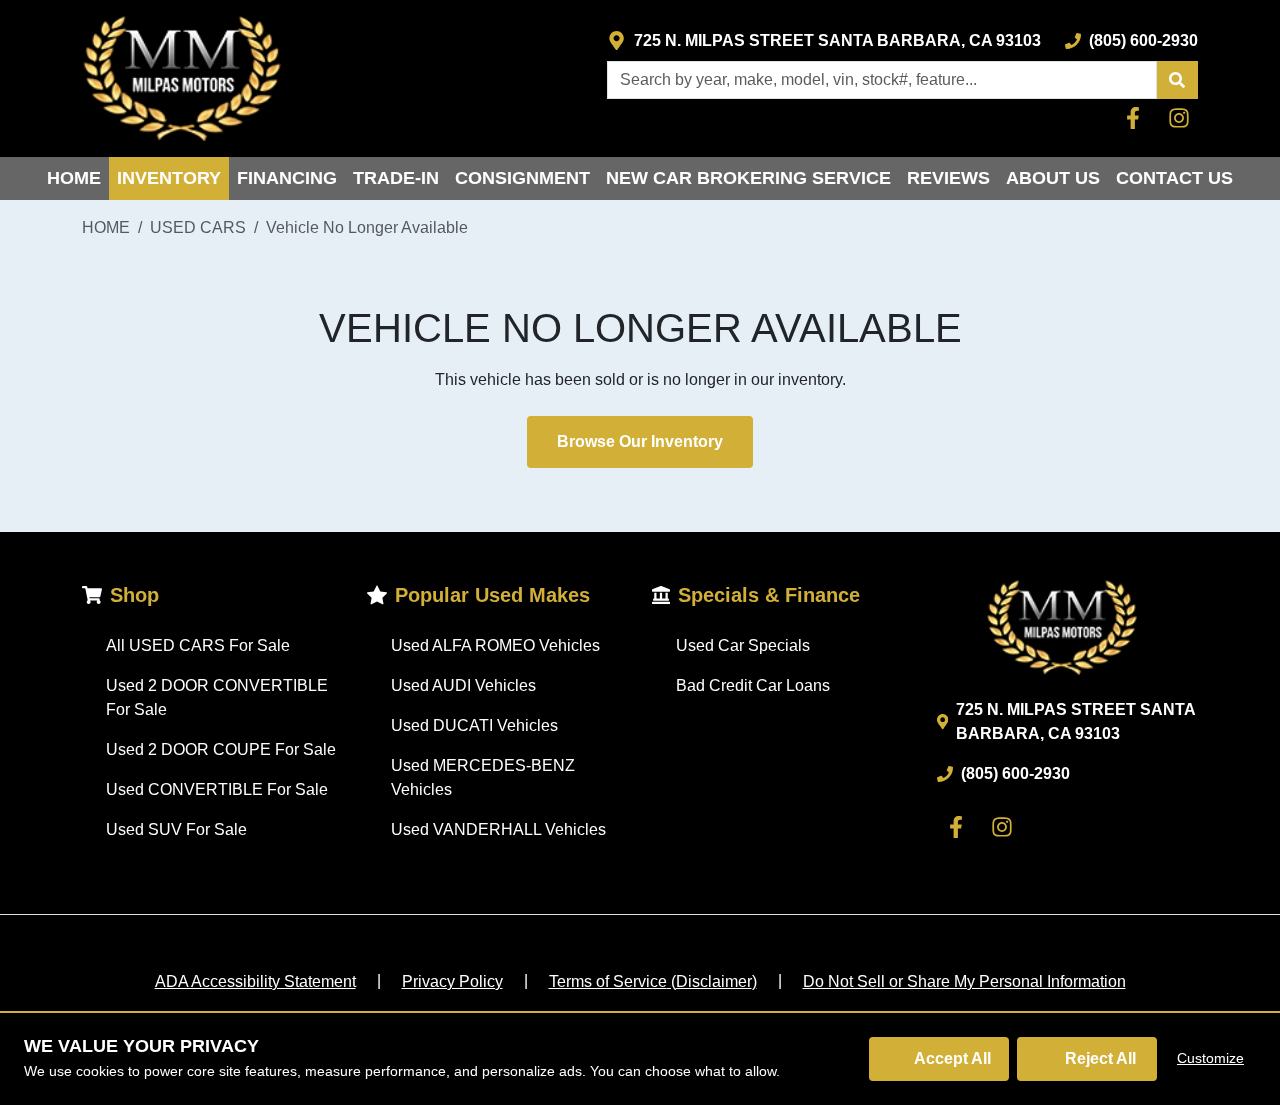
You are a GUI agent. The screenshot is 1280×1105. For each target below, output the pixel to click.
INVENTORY (169, 178)
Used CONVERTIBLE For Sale (217, 789)
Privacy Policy (452, 981)
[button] (1177, 80)
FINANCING (287, 178)
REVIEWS (948, 178)
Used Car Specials (743, 645)
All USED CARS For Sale (198, 645)
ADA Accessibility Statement (255, 981)
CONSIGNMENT (522, 178)
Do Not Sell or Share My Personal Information (964, 981)
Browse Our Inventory (640, 441)
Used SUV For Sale (176, 829)
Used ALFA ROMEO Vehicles (495, 645)
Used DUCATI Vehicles (474, 725)
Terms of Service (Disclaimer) (653, 981)
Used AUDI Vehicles (463, 685)
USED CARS (198, 227)
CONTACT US (1174, 178)
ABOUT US (1053, 178)
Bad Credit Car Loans (753, 685)
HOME (74, 178)
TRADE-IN (396, 178)
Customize (1210, 1058)
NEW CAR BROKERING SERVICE (748, 178)
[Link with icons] (1137, 118)
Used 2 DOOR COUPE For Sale (221, 749)
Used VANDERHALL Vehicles (498, 829)
